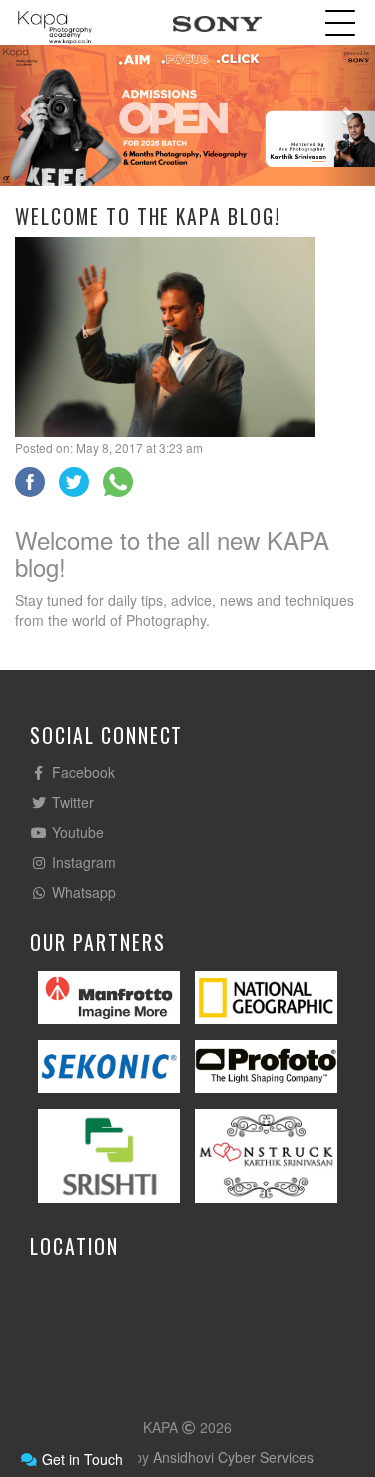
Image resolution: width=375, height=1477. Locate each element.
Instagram (82, 862)
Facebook (81, 772)
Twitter (71, 802)
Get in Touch (80, 1459)
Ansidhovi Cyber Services (233, 1457)
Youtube (76, 832)
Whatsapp (82, 892)
